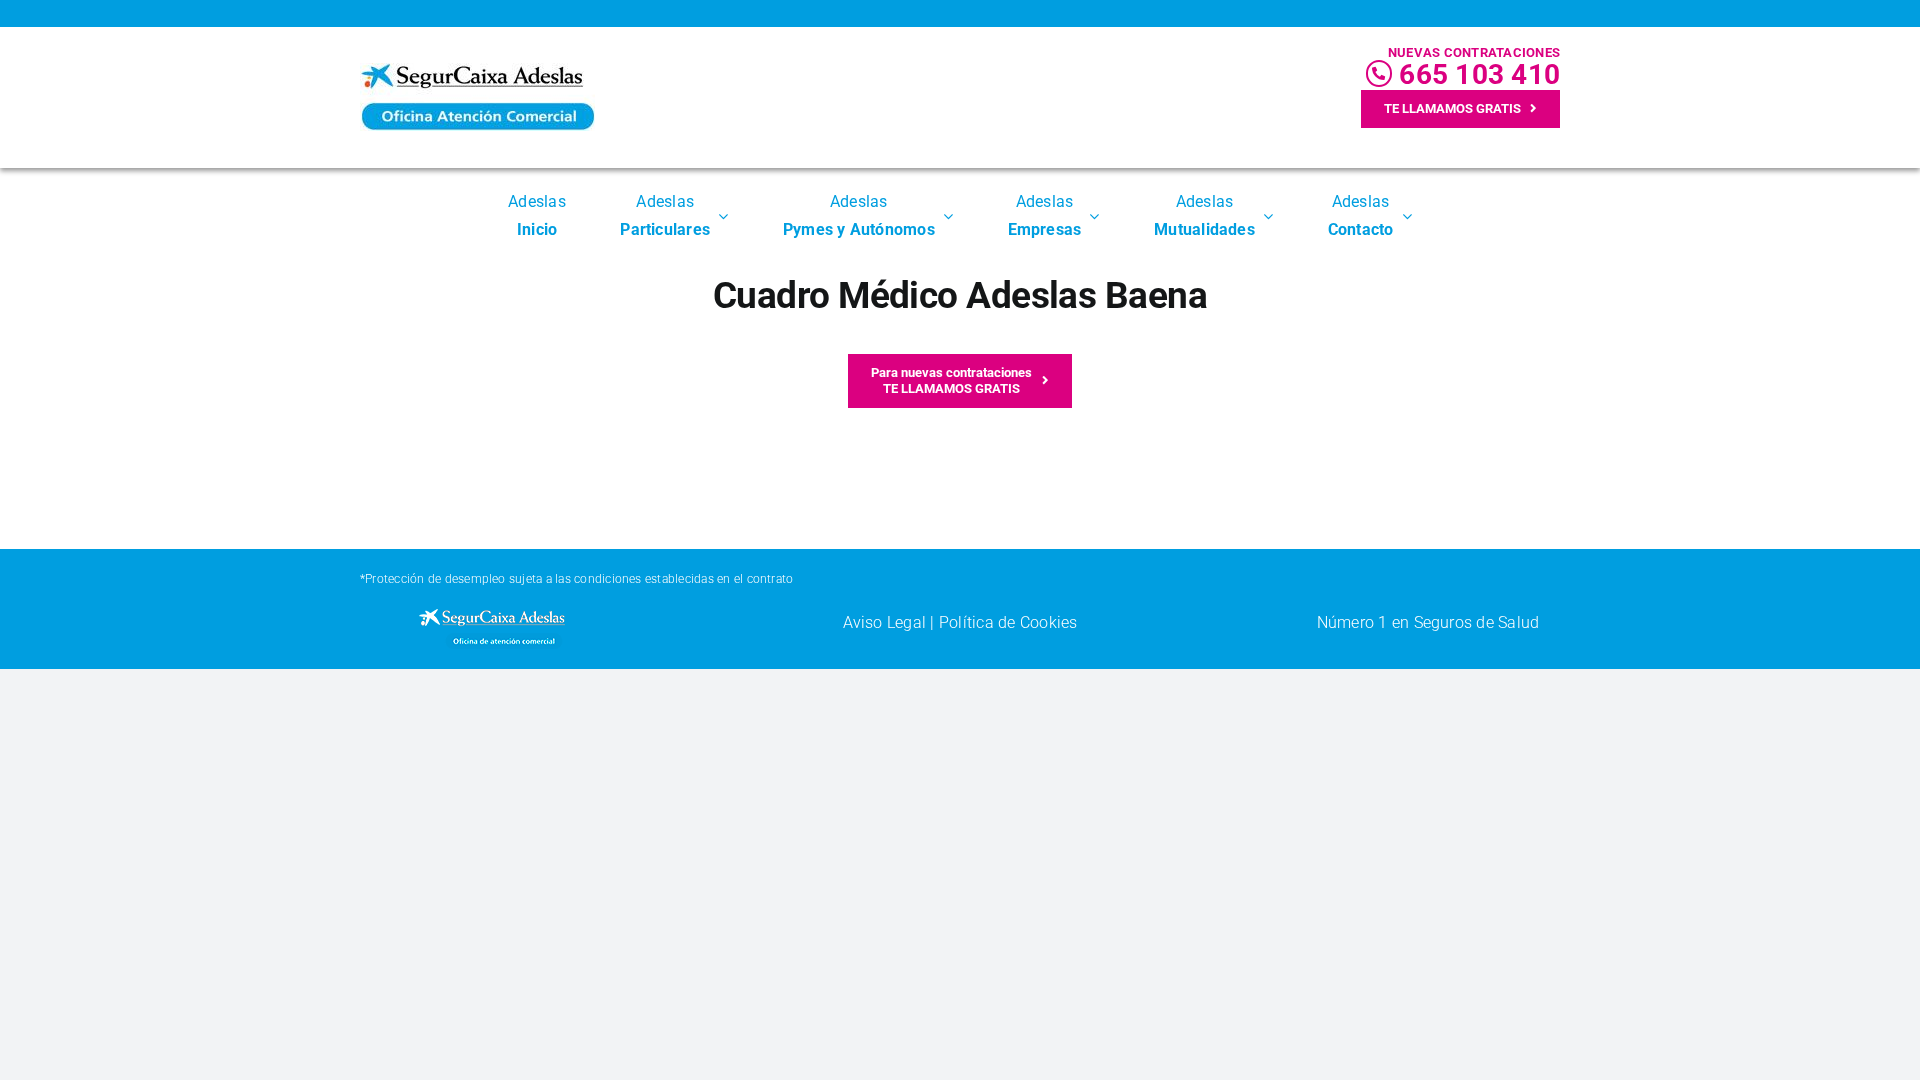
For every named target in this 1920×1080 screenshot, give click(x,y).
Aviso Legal (885, 622)
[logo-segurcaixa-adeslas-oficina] (477, 70)
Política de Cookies (1008, 622)
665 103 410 (1476, 74)
